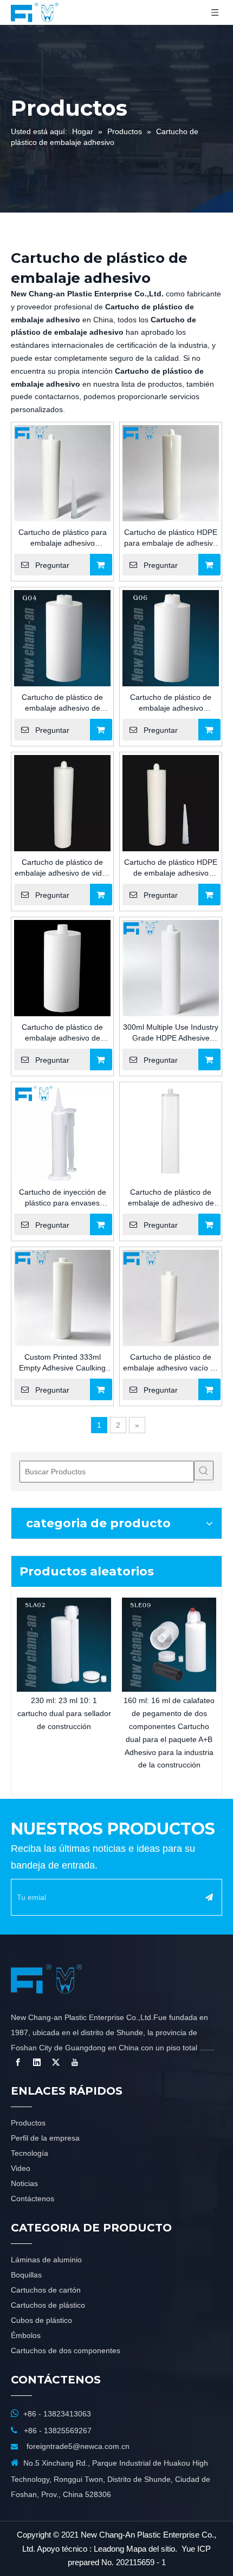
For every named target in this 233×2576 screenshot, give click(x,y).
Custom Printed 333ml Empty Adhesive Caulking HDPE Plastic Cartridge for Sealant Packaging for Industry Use (63, 1363)
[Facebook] (18, 2062)
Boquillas (26, 2275)
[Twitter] (56, 2062)
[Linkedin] (37, 2062)
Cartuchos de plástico (48, 2305)
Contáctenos (33, 2198)
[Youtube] (75, 2062)
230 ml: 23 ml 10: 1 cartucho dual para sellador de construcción (64, 1713)
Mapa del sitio (151, 2549)
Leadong (109, 2549)
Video (21, 2168)
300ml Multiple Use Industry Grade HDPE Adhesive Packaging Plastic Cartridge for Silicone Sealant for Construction (171, 1033)
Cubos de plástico (41, 2320)
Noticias (24, 2183)
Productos (28, 2123)
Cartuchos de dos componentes (66, 2350)
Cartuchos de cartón (46, 2290)
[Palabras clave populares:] (204, 1471)
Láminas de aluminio (46, 2260)
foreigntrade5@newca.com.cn (78, 2446)
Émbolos (26, 2335)
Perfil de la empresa (45, 2138)
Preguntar (52, 565)
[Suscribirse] (209, 1897)
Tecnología (30, 2153)
